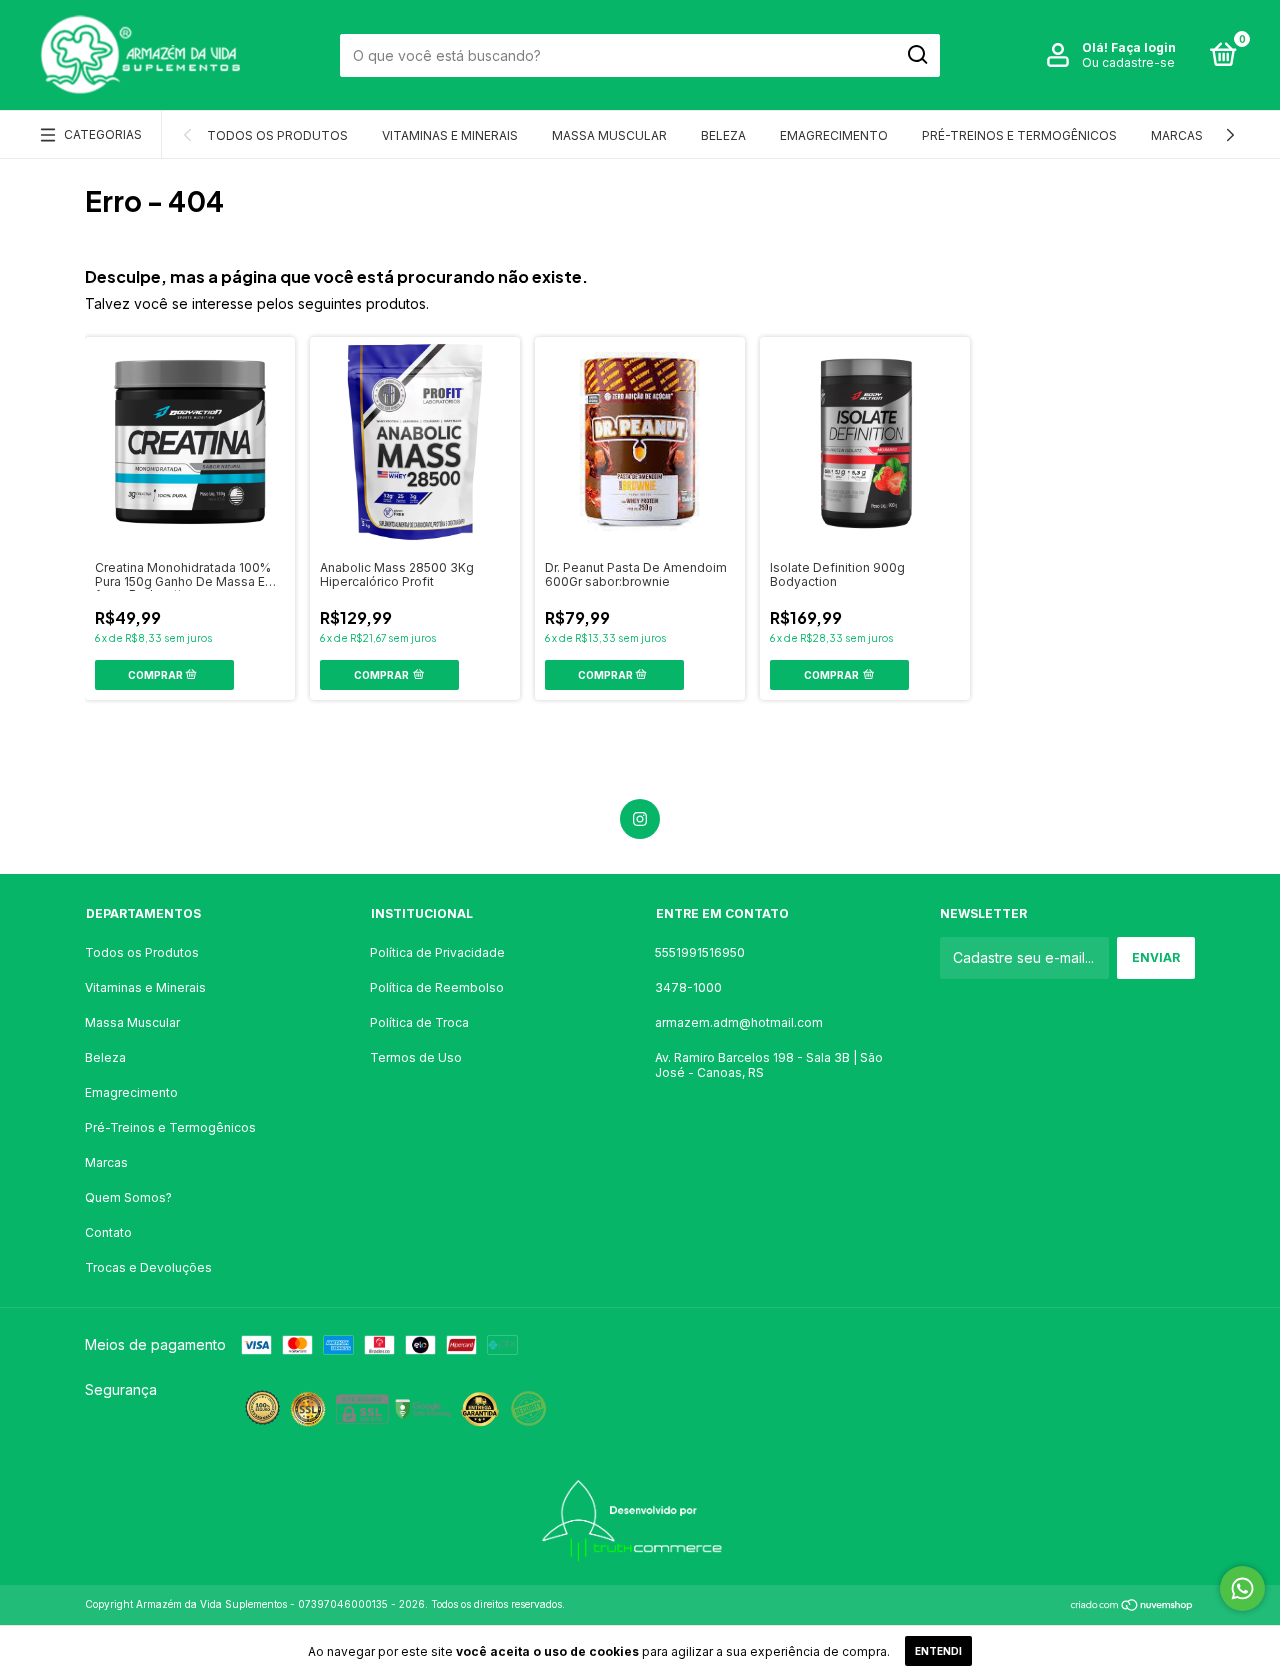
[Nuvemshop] (1132, 1606)
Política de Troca (419, 1022)
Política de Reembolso (437, 987)
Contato (108, 1232)
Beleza (723, 135)
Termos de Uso (416, 1057)
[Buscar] (916, 55)
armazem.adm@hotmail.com (739, 1022)
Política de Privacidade (437, 952)
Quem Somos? (128, 1197)
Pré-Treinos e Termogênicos (1019, 135)
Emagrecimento (834, 135)
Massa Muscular (609, 135)
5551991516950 (700, 952)
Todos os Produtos (277, 135)
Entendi (938, 1651)
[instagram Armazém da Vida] (640, 819)
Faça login (1143, 47)
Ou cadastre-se (1128, 62)
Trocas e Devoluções (148, 1267)
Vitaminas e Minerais (450, 135)
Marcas (1177, 135)
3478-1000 (688, 987)
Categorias (103, 134)
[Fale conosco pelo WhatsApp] (1242, 1588)
